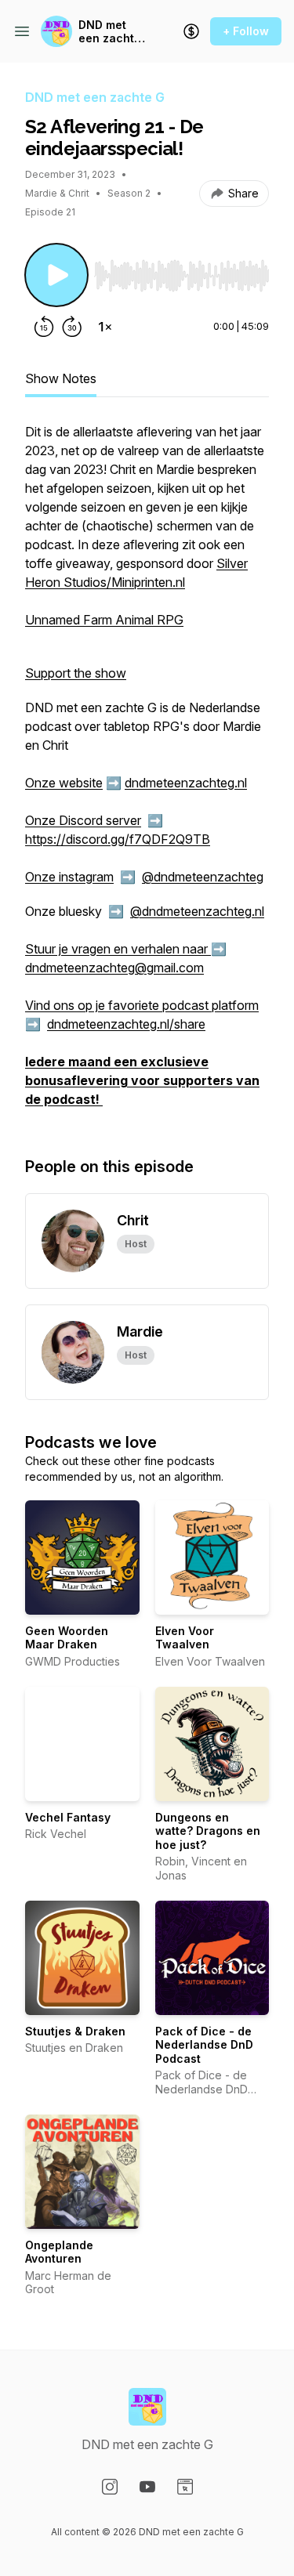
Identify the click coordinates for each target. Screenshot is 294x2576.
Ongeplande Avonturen (59, 2252)
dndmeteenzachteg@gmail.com (114, 968)
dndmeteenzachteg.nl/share (126, 1024)
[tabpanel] (147, 773)
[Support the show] (191, 31)
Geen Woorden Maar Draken (67, 1638)
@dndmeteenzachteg (203, 877)
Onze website (64, 783)
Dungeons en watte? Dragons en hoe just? (208, 1831)
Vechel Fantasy (68, 1817)
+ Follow (246, 31)
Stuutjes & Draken (75, 2031)
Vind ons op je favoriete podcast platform (142, 1005)
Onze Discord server (83, 820)
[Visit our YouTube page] (147, 2487)
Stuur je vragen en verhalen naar (118, 949)
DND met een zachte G (110, 32)
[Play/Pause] (56, 275)
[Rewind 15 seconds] (44, 327)
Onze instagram (69, 877)
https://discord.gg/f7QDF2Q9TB (118, 839)
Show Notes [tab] (61, 378)
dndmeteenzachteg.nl (186, 783)
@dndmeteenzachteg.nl (197, 911)
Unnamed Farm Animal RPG (104, 620)
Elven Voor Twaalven (185, 1638)
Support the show (76, 673)
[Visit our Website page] (185, 2487)
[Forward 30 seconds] (72, 327)
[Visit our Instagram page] (110, 2487)
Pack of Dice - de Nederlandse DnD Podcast (204, 2045)
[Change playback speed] (105, 327)
